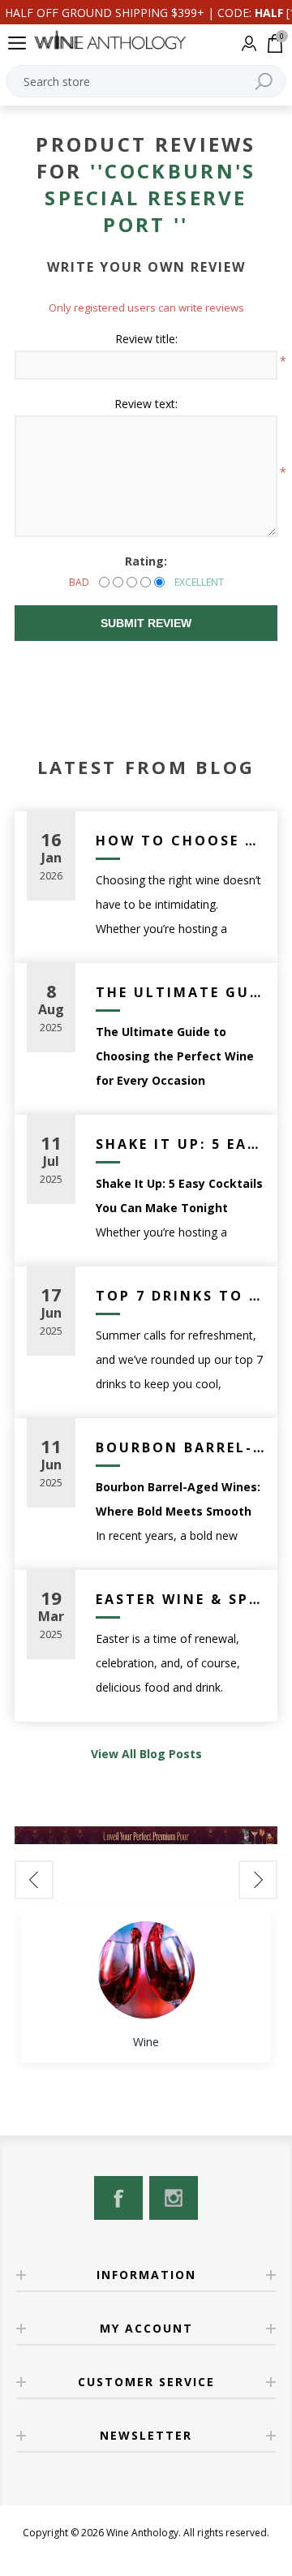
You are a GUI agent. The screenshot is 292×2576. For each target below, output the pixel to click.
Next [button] (258, 1880)
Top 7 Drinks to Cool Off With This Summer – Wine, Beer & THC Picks (180, 1296)
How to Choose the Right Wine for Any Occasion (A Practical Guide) (180, 841)
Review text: (146, 404)
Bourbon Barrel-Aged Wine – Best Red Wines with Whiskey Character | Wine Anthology (180, 1447)
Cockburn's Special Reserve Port (150, 198)
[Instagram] (174, 2198)
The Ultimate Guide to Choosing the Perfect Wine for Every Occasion (180, 992)
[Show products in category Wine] (146, 1970)
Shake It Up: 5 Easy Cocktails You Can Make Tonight (180, 1144)
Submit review (146, 623)
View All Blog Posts (146, 1754)
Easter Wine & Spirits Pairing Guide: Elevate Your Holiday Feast (180, 1599)
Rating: (146, 561)
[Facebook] (118, 2198)
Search (264, 81)
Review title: (146, 339)
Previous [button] (34, 1880)
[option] (146, 1986)
